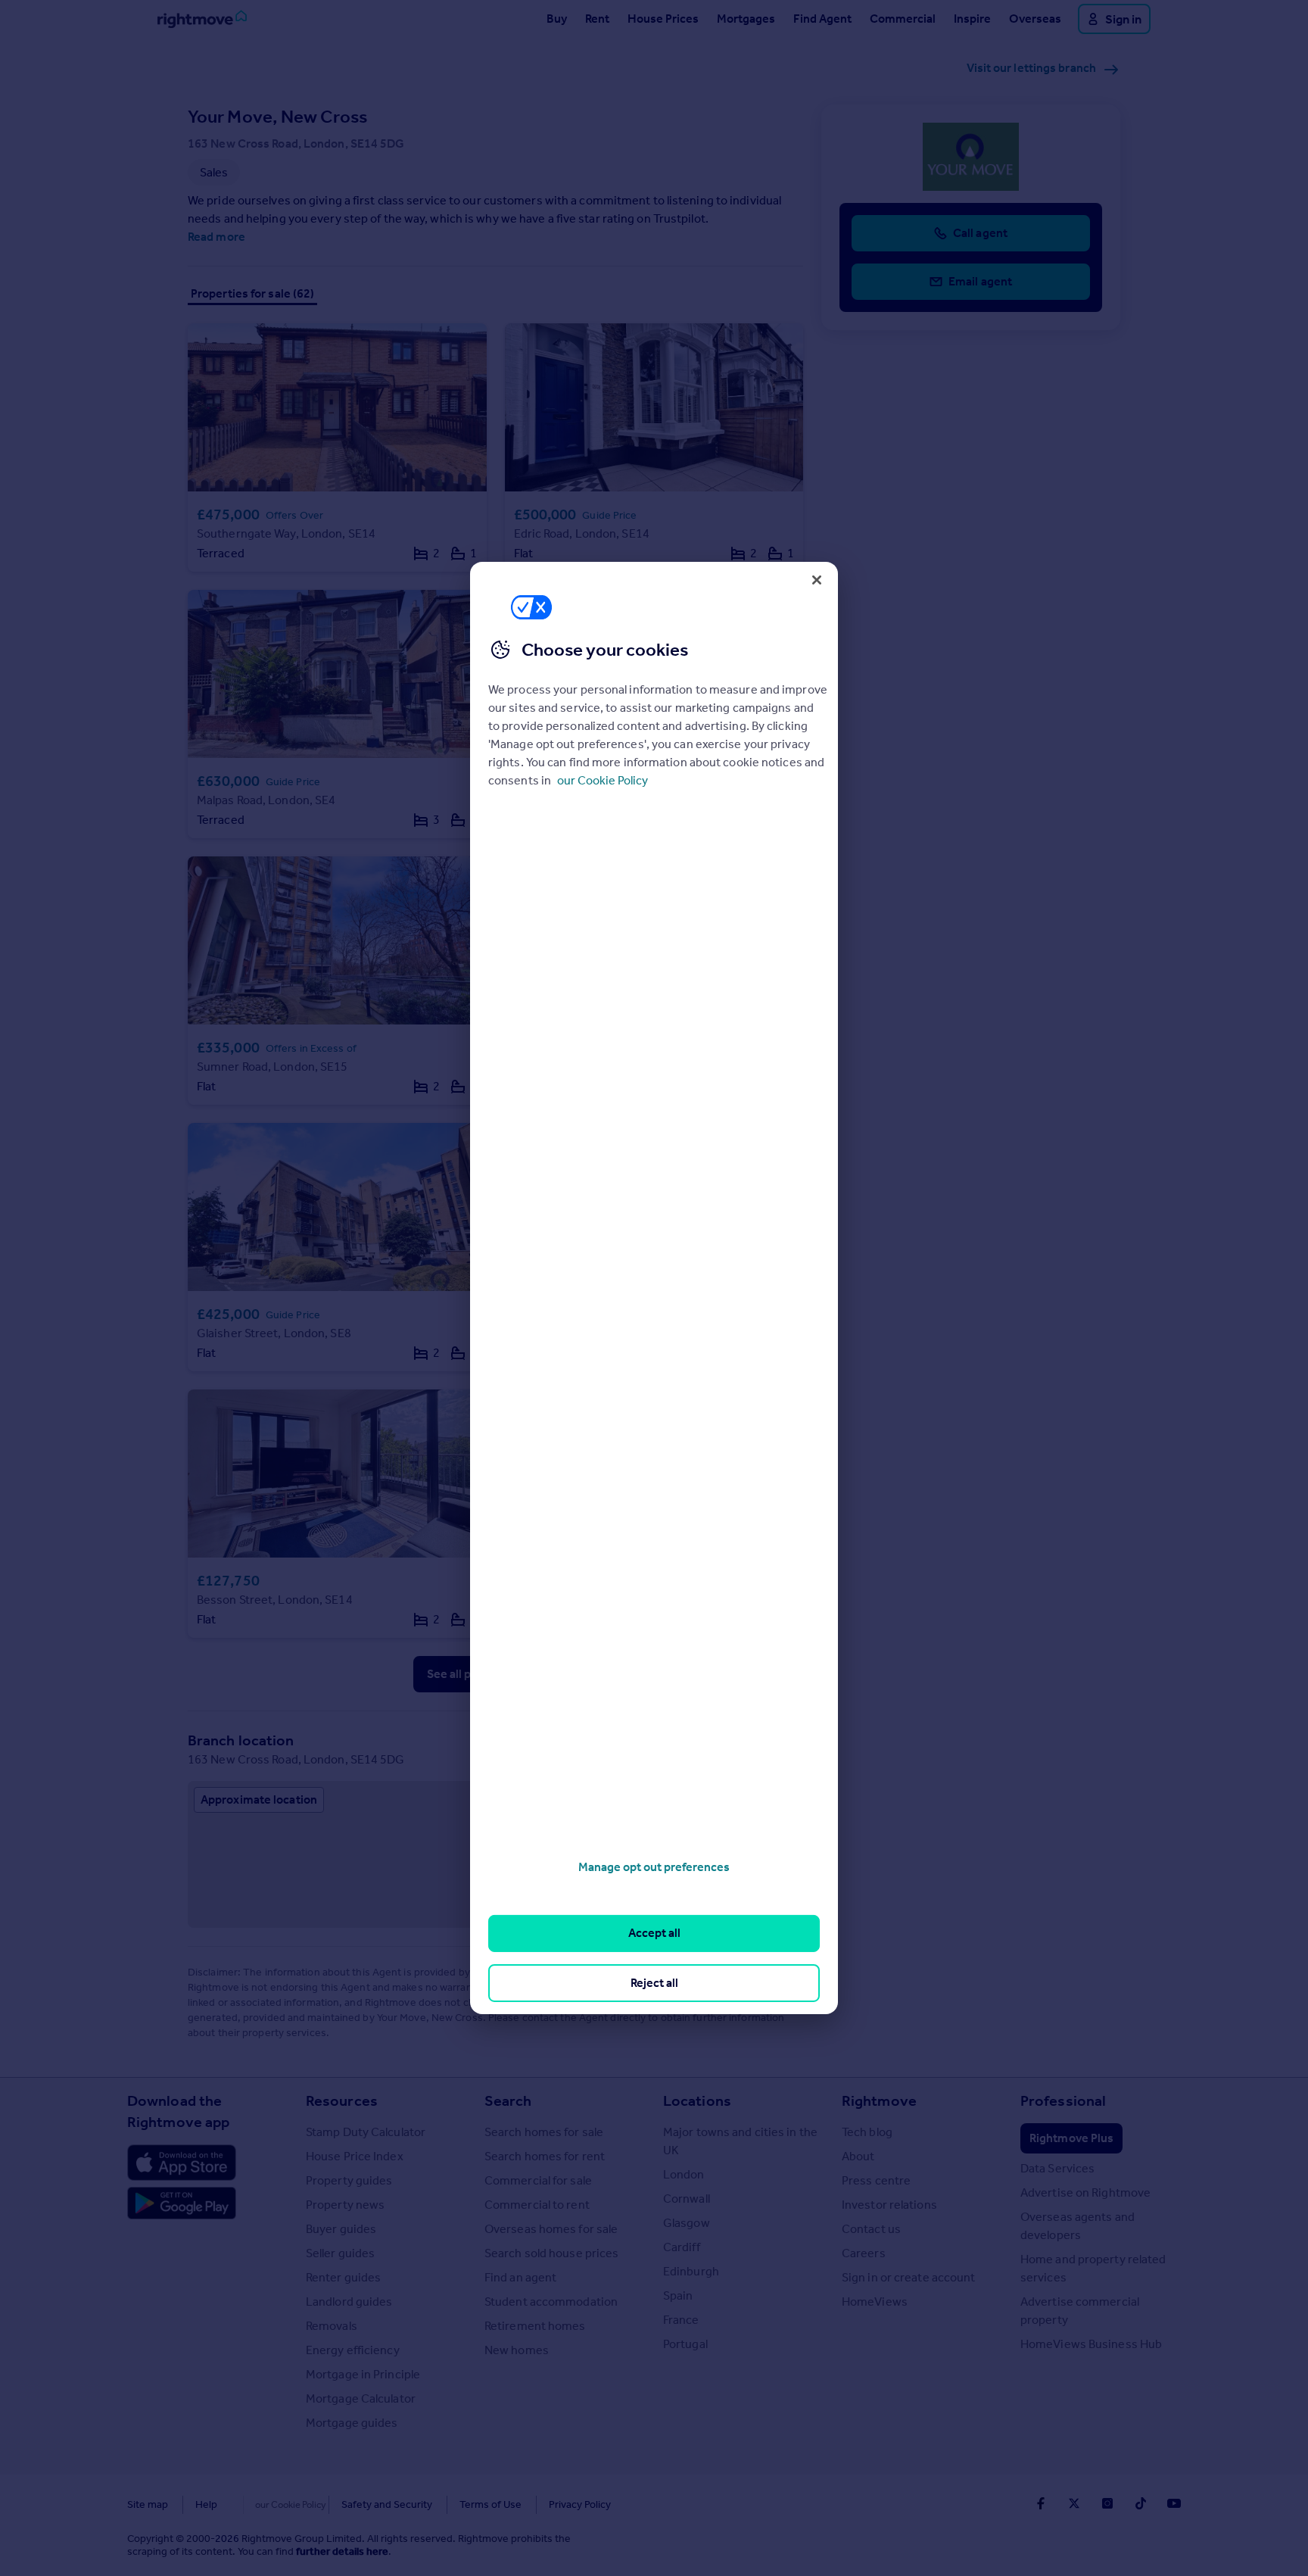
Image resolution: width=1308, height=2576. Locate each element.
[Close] (817, 580)
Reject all (654, 1983)
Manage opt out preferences (654, 1867)
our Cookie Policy (603, 780)
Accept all (654, 1933)
